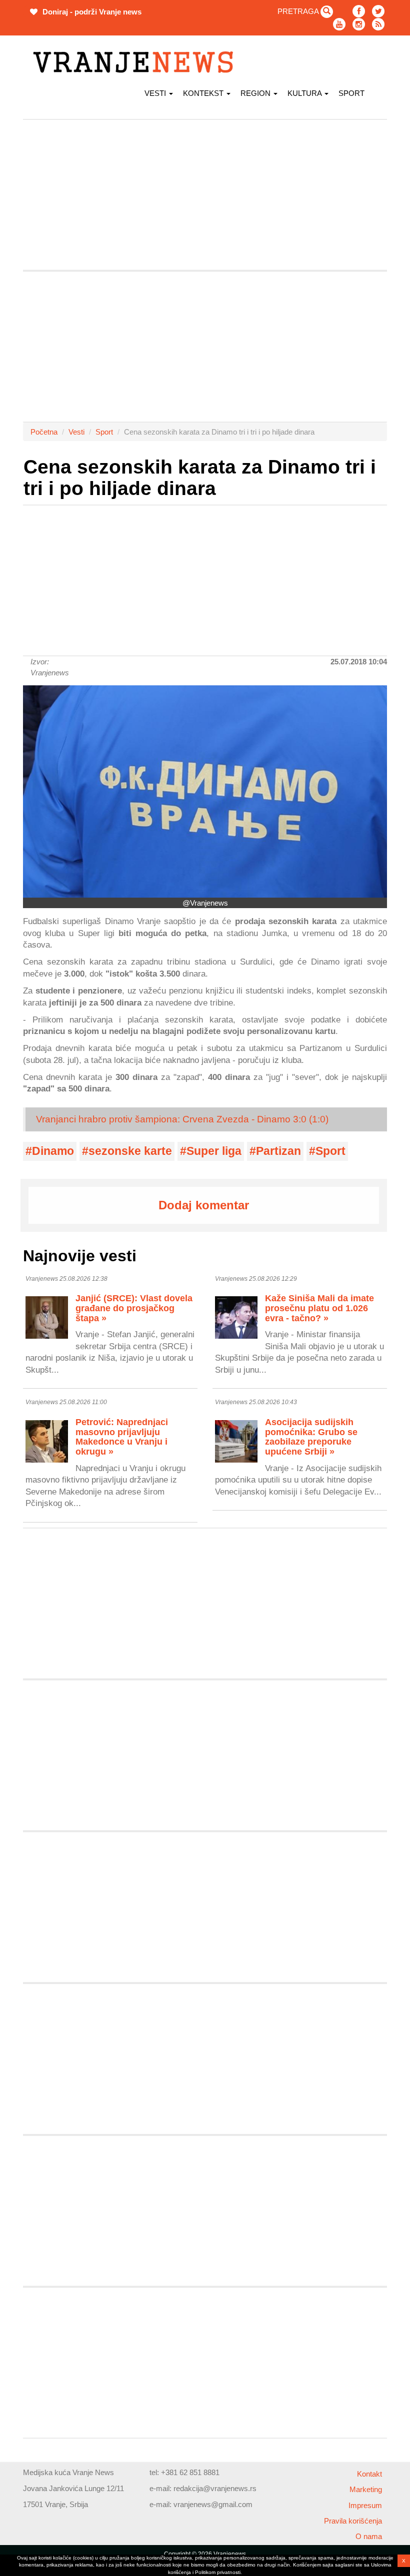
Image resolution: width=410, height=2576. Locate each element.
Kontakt (369, 2474)
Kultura (305, 93)
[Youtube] (339, 24)
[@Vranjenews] (205, 791)
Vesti (156, 93)
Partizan (278, 1151)
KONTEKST (204, 93)
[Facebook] (359, 11)
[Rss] (378, 24)
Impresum (365, 2505)
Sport (351, 93)
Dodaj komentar (204, 1205)
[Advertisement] (205, 195)
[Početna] (137, 62)
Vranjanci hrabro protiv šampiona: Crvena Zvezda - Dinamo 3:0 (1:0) (182, 1119)
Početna (44, 432)
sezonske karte (130, 1151)
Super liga (214, 1151)
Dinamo (53, 1151)
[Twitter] (378, 11)
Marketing (366, 2489)
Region (256, 93)
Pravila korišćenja (353, 2521)
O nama (369, 2536)
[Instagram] (359, 24)
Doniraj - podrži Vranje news (91, 12)
